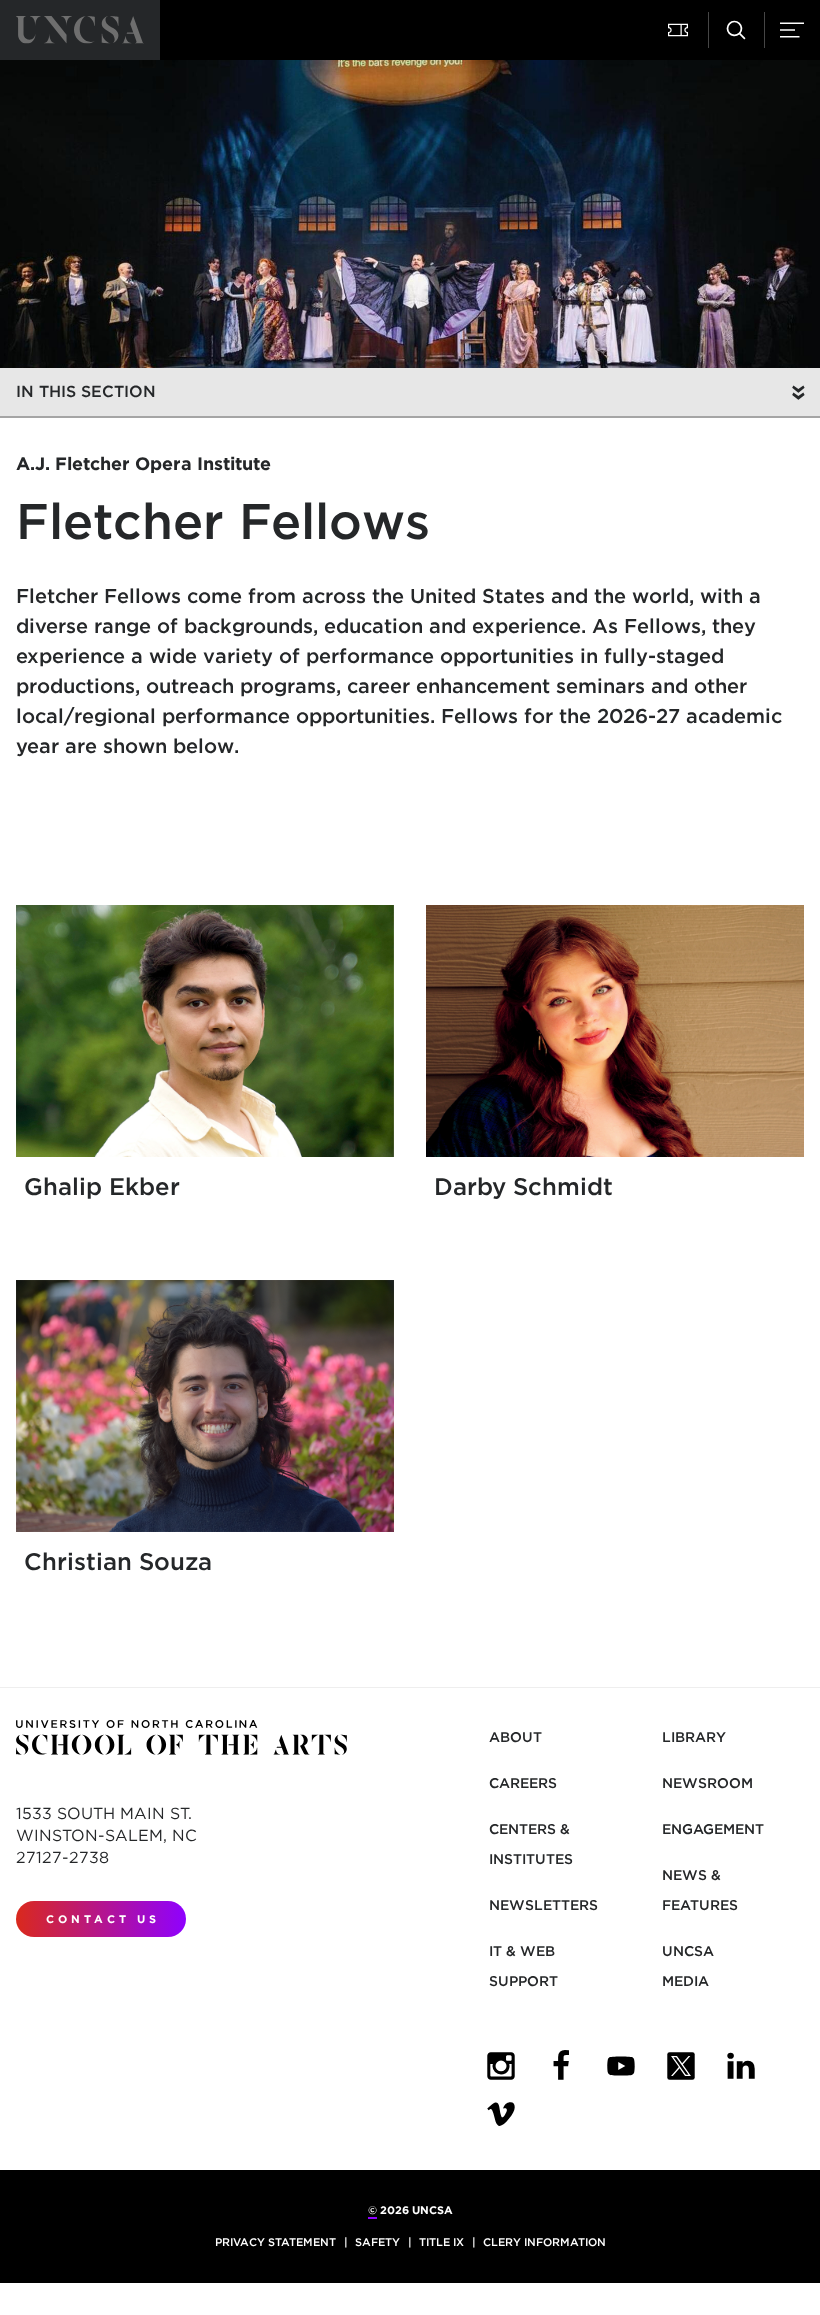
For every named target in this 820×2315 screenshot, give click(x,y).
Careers (523, 1783)
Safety (377, 2242)
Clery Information (544, 2242)
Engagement (713, 1829)
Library (694, 1737)
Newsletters (543, 1905)
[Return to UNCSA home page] (80, 30)
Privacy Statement (275, 2242)
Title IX (441, 2242)
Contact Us (103, 1919)
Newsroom (707, 1783)
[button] (680, 30)
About (515, 1737)
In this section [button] (86, 391)
